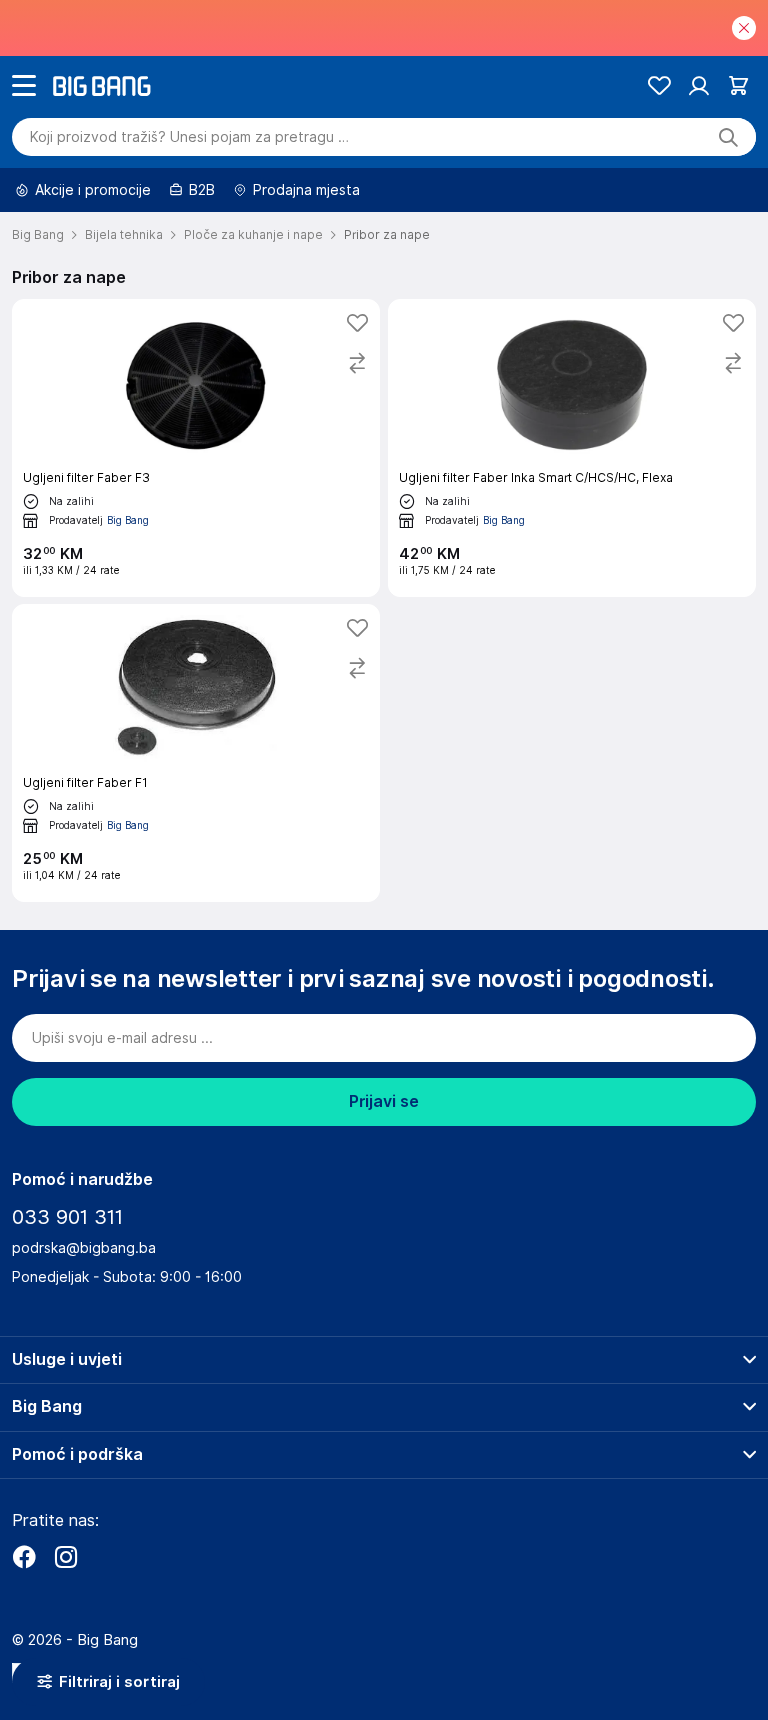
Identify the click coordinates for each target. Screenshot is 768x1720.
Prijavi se (384, 1101)
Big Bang (128, 520)
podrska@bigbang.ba (84, 1248)
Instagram (66, 1557)
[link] (196, 448)
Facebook (24, 1557)
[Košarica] (738, 85)
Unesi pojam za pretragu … (189, 137)
